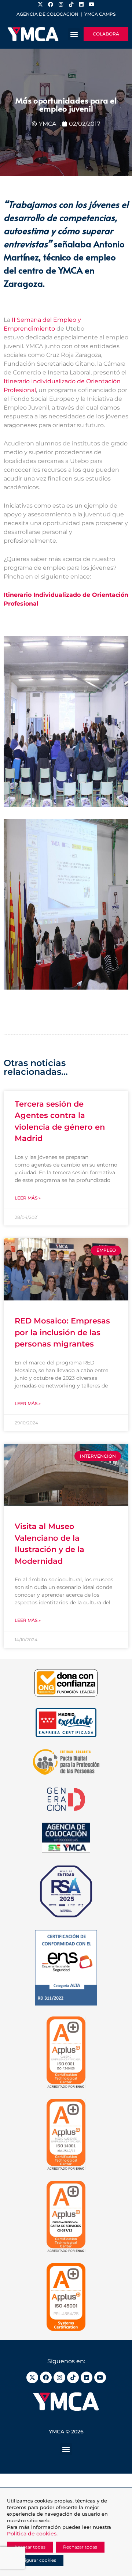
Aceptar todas (30, 2547)
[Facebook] (46, 2377)
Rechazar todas (80, 2547)
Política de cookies (32, 2534)
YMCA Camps (100, 14)
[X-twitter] (32, 2377)
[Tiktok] (73, 2377)
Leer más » (28, 1198)
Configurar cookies (35, 2560)
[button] (74, 34)
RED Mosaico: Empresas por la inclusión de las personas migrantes (62, 1332)
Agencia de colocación (47, 14)
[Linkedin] (87, 2377)
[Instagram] (59, 2377)
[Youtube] (100, 2377)
